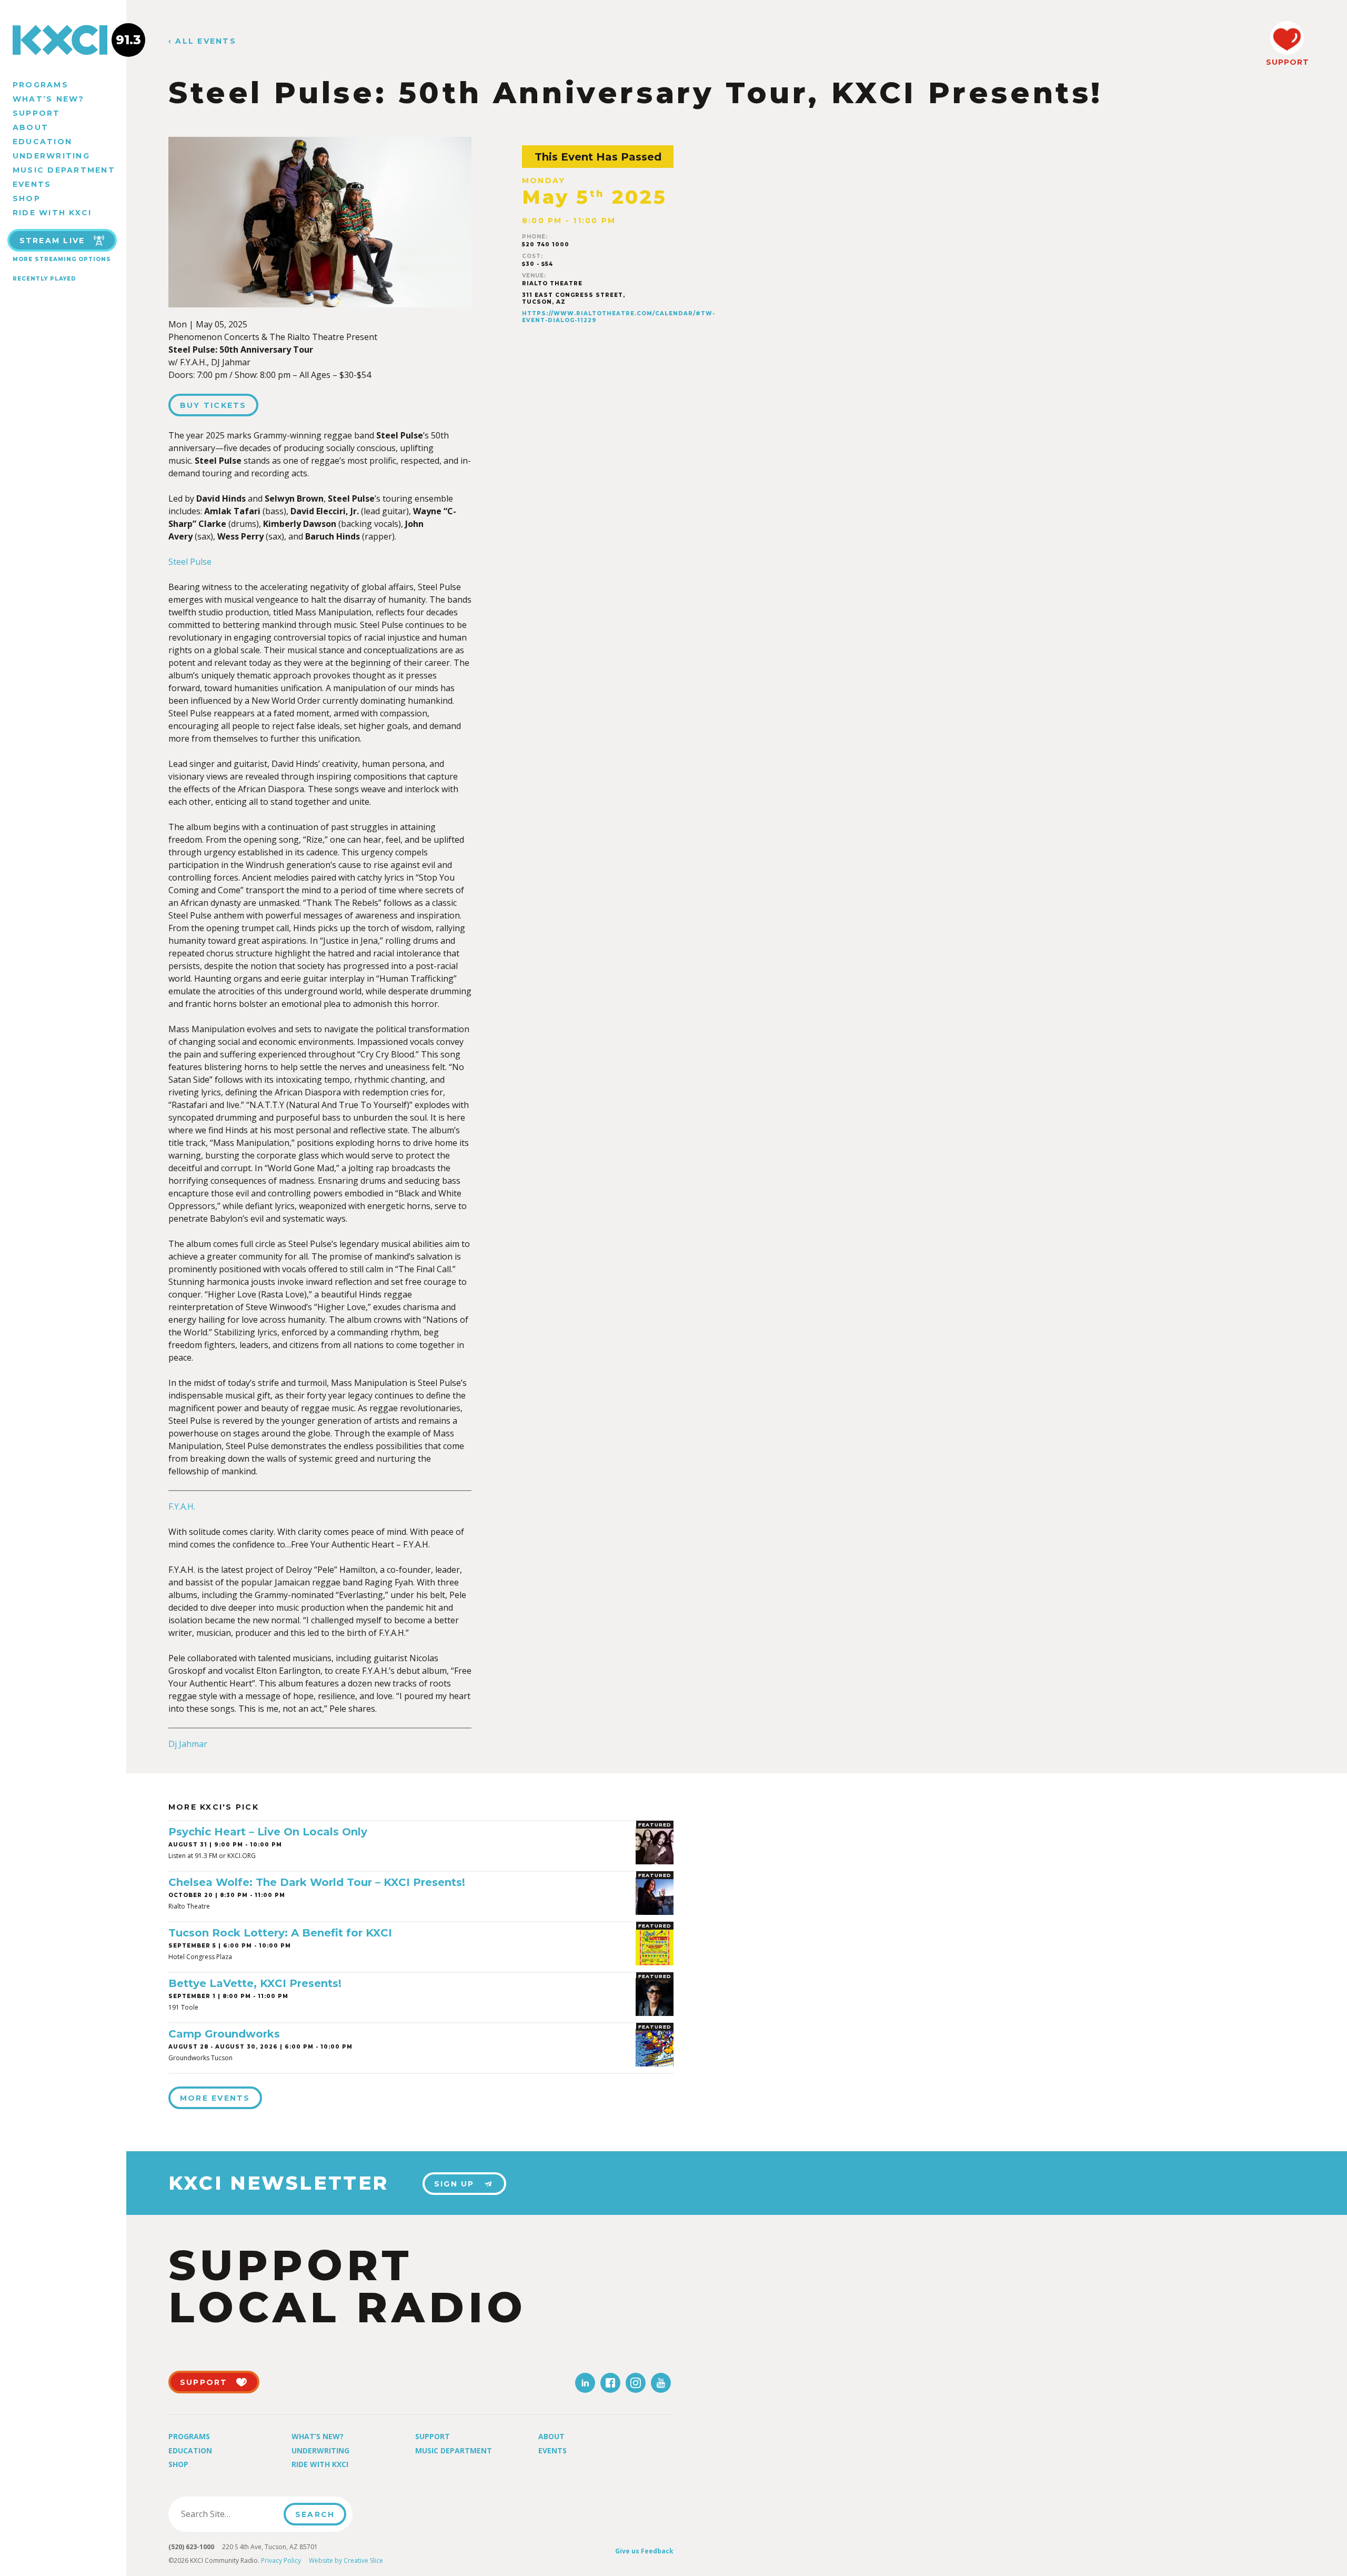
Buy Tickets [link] (213, 405)
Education (42, 142)
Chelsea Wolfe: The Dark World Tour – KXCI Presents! (317, 1882)
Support (37, 113)
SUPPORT (1287, 62)
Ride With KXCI (52, 213)
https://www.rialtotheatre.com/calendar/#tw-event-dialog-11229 (619, 317)
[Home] (63, 40)
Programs (41, 85)
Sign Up (454, 2184)
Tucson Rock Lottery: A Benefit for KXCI (280, 1933)
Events (32, 184)
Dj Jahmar (188, 1744)
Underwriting (51, 156)
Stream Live (52, 241)
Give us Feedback (644, 2551)
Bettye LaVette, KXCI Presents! (255, 1983)
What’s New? (49, 99)
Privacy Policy (281, 2560)
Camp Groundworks (224, 2034)
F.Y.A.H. (182, 1506)
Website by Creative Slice (346, 2560)
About (31, 127)
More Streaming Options (62, 259)
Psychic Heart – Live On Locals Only (268, 1832)
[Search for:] (229, 2514)
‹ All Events (202, 41)
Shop (27, 198)
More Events (215, 2098)
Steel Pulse (190, 562)
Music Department (64, 170)
